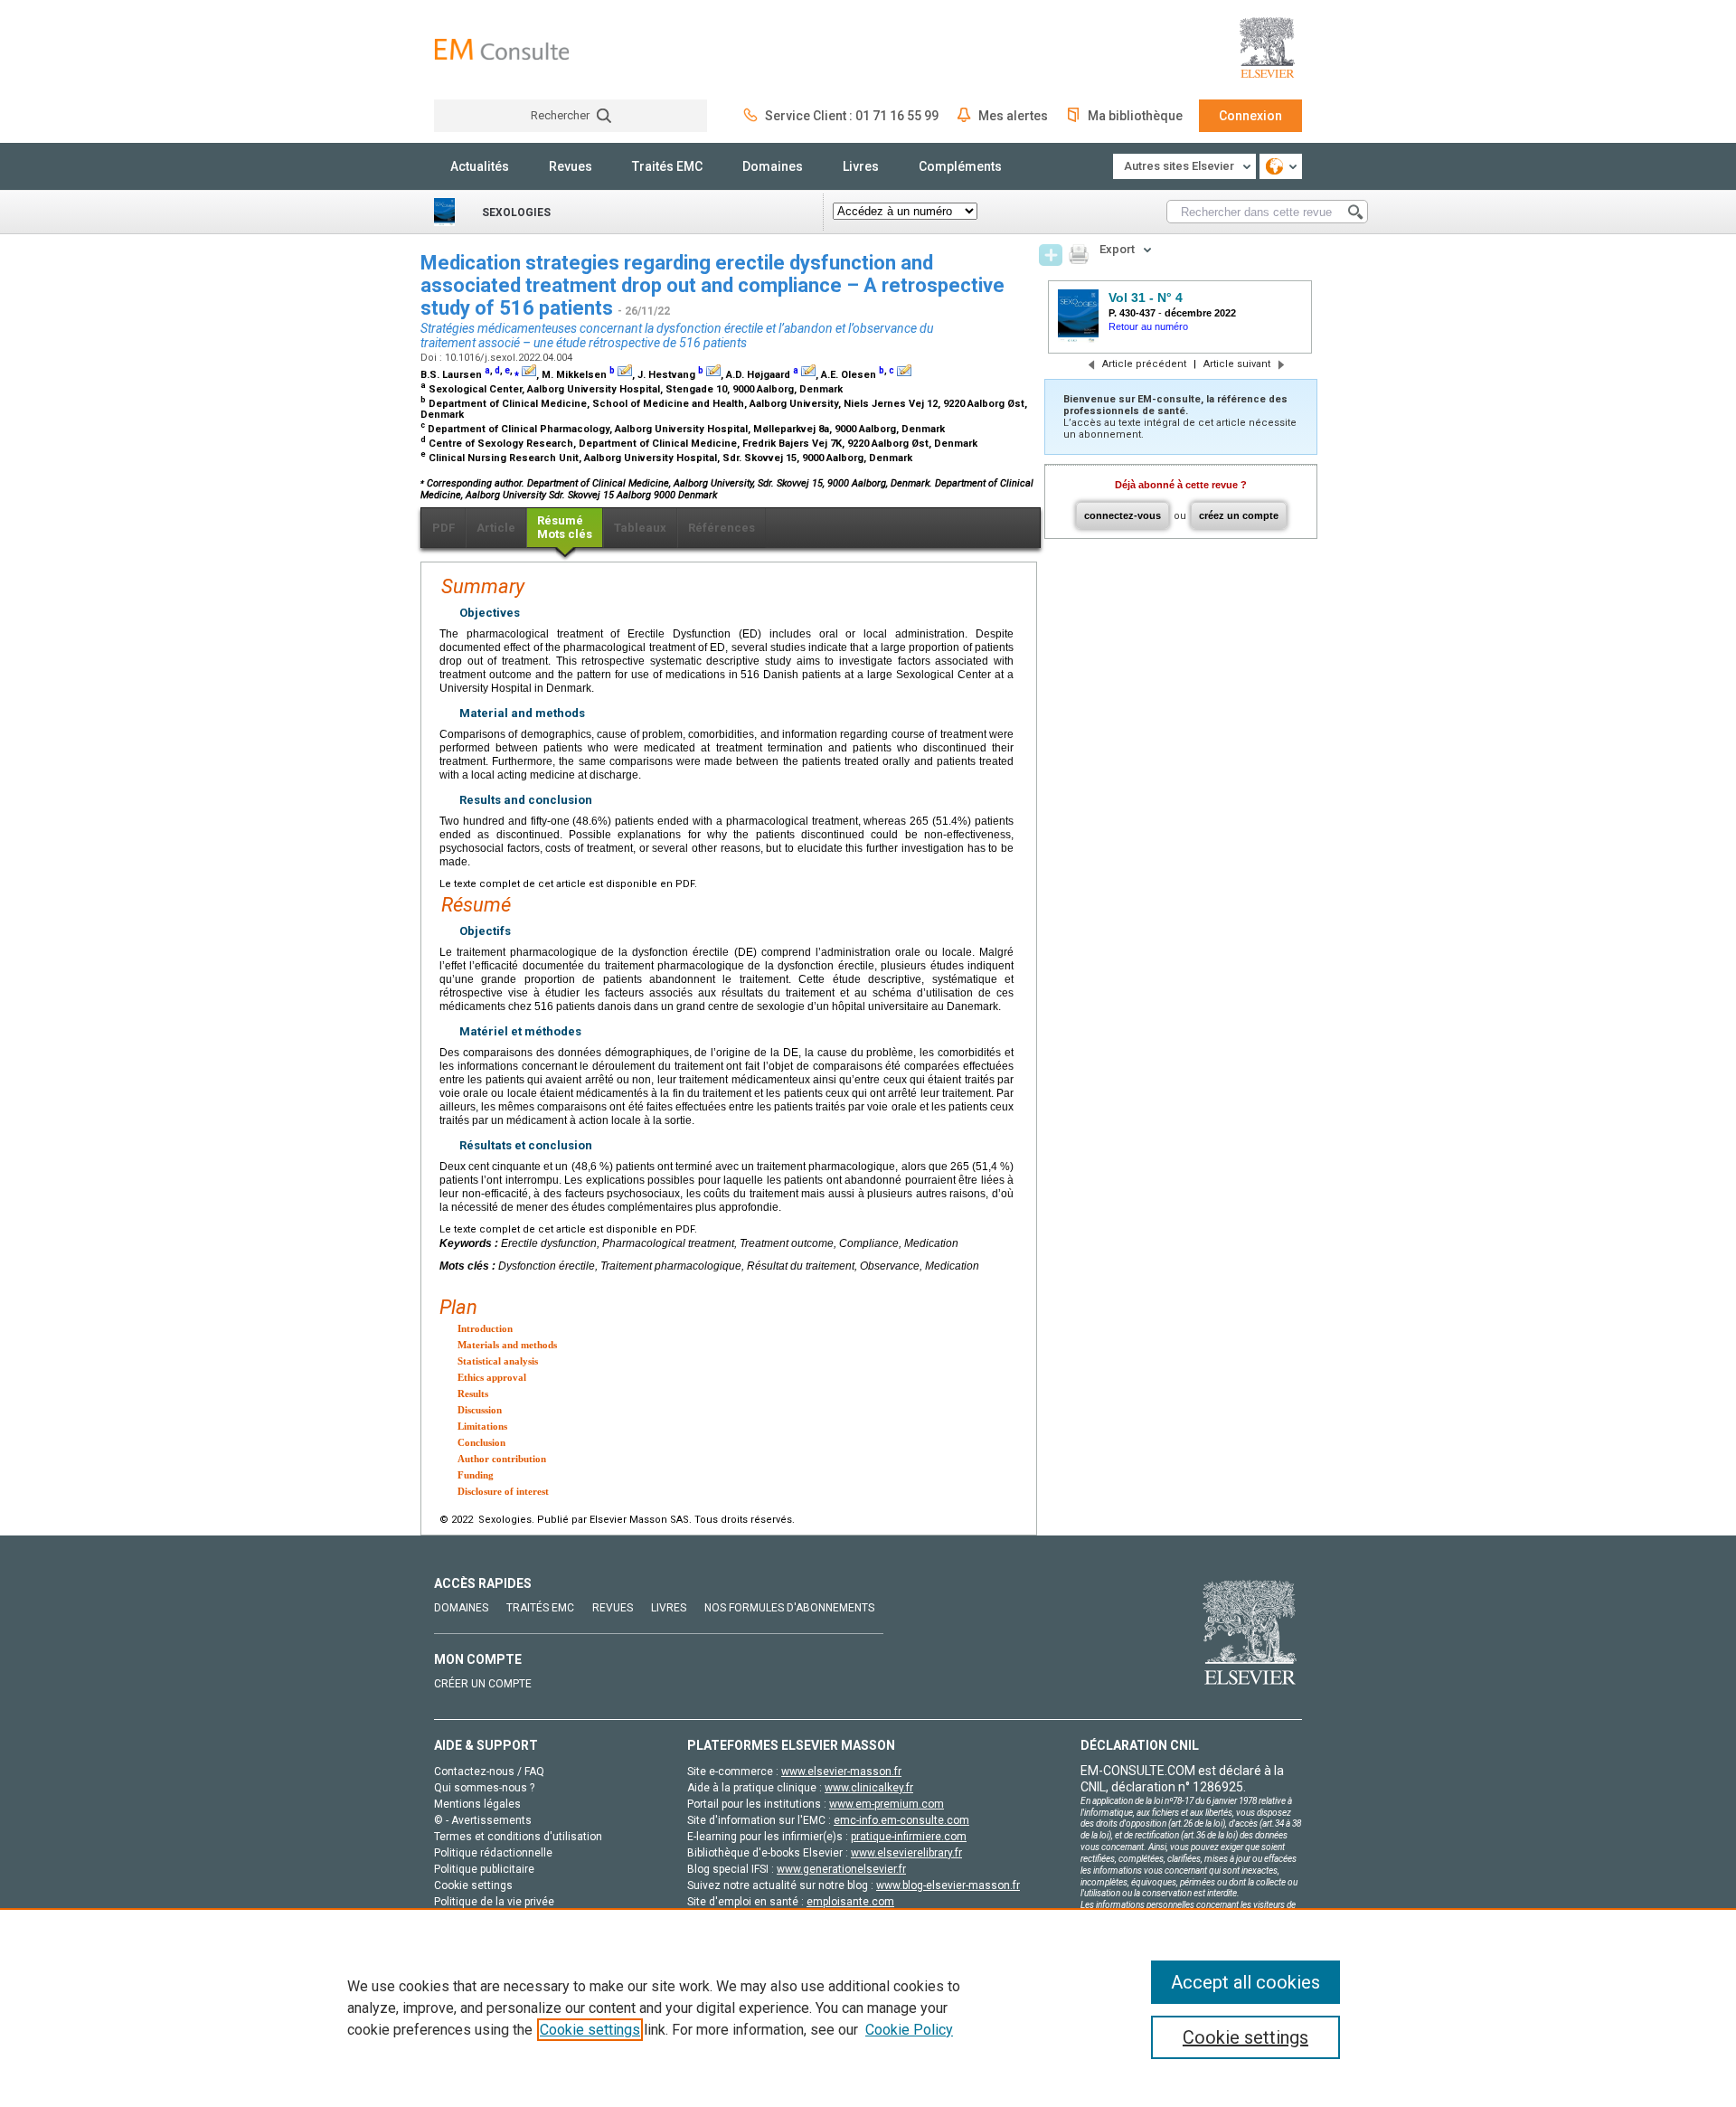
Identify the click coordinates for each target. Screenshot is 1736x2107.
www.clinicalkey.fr (869, 1788)
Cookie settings (590, 2030)
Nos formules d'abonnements (789, 1608)
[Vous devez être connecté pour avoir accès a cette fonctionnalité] (1051, 255)
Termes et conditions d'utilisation (518, 1837)
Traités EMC (667, 166)
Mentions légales (477, 1804)
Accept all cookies (1245, 1982)
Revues (571, 166)
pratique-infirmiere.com (909, 1837)
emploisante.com (850, 1902)
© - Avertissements (483, 1820)
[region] (868, 2008)
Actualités (480, 166)
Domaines (773, 166)
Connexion (1250, 116)
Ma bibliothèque (1135, 116)
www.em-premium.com (887, 1804)
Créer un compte (483, 1684)
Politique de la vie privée (494, 1902)
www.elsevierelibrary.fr (906, 1853)
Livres (861, 166)
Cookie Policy (909, 2030)
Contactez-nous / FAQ (489, 1772)
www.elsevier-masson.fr (841, 1772)
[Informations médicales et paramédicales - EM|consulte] (502, 49)
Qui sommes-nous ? (484, 1788)
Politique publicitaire (484, 1869)
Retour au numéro (1148, 326)
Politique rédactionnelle (493, 1853)
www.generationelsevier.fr (841, 1869)
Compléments (960, 166)
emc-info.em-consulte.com (901, 1820)
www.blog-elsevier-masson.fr (948, 1885)
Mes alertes (1013, 116)
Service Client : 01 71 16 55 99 (852, 116)
